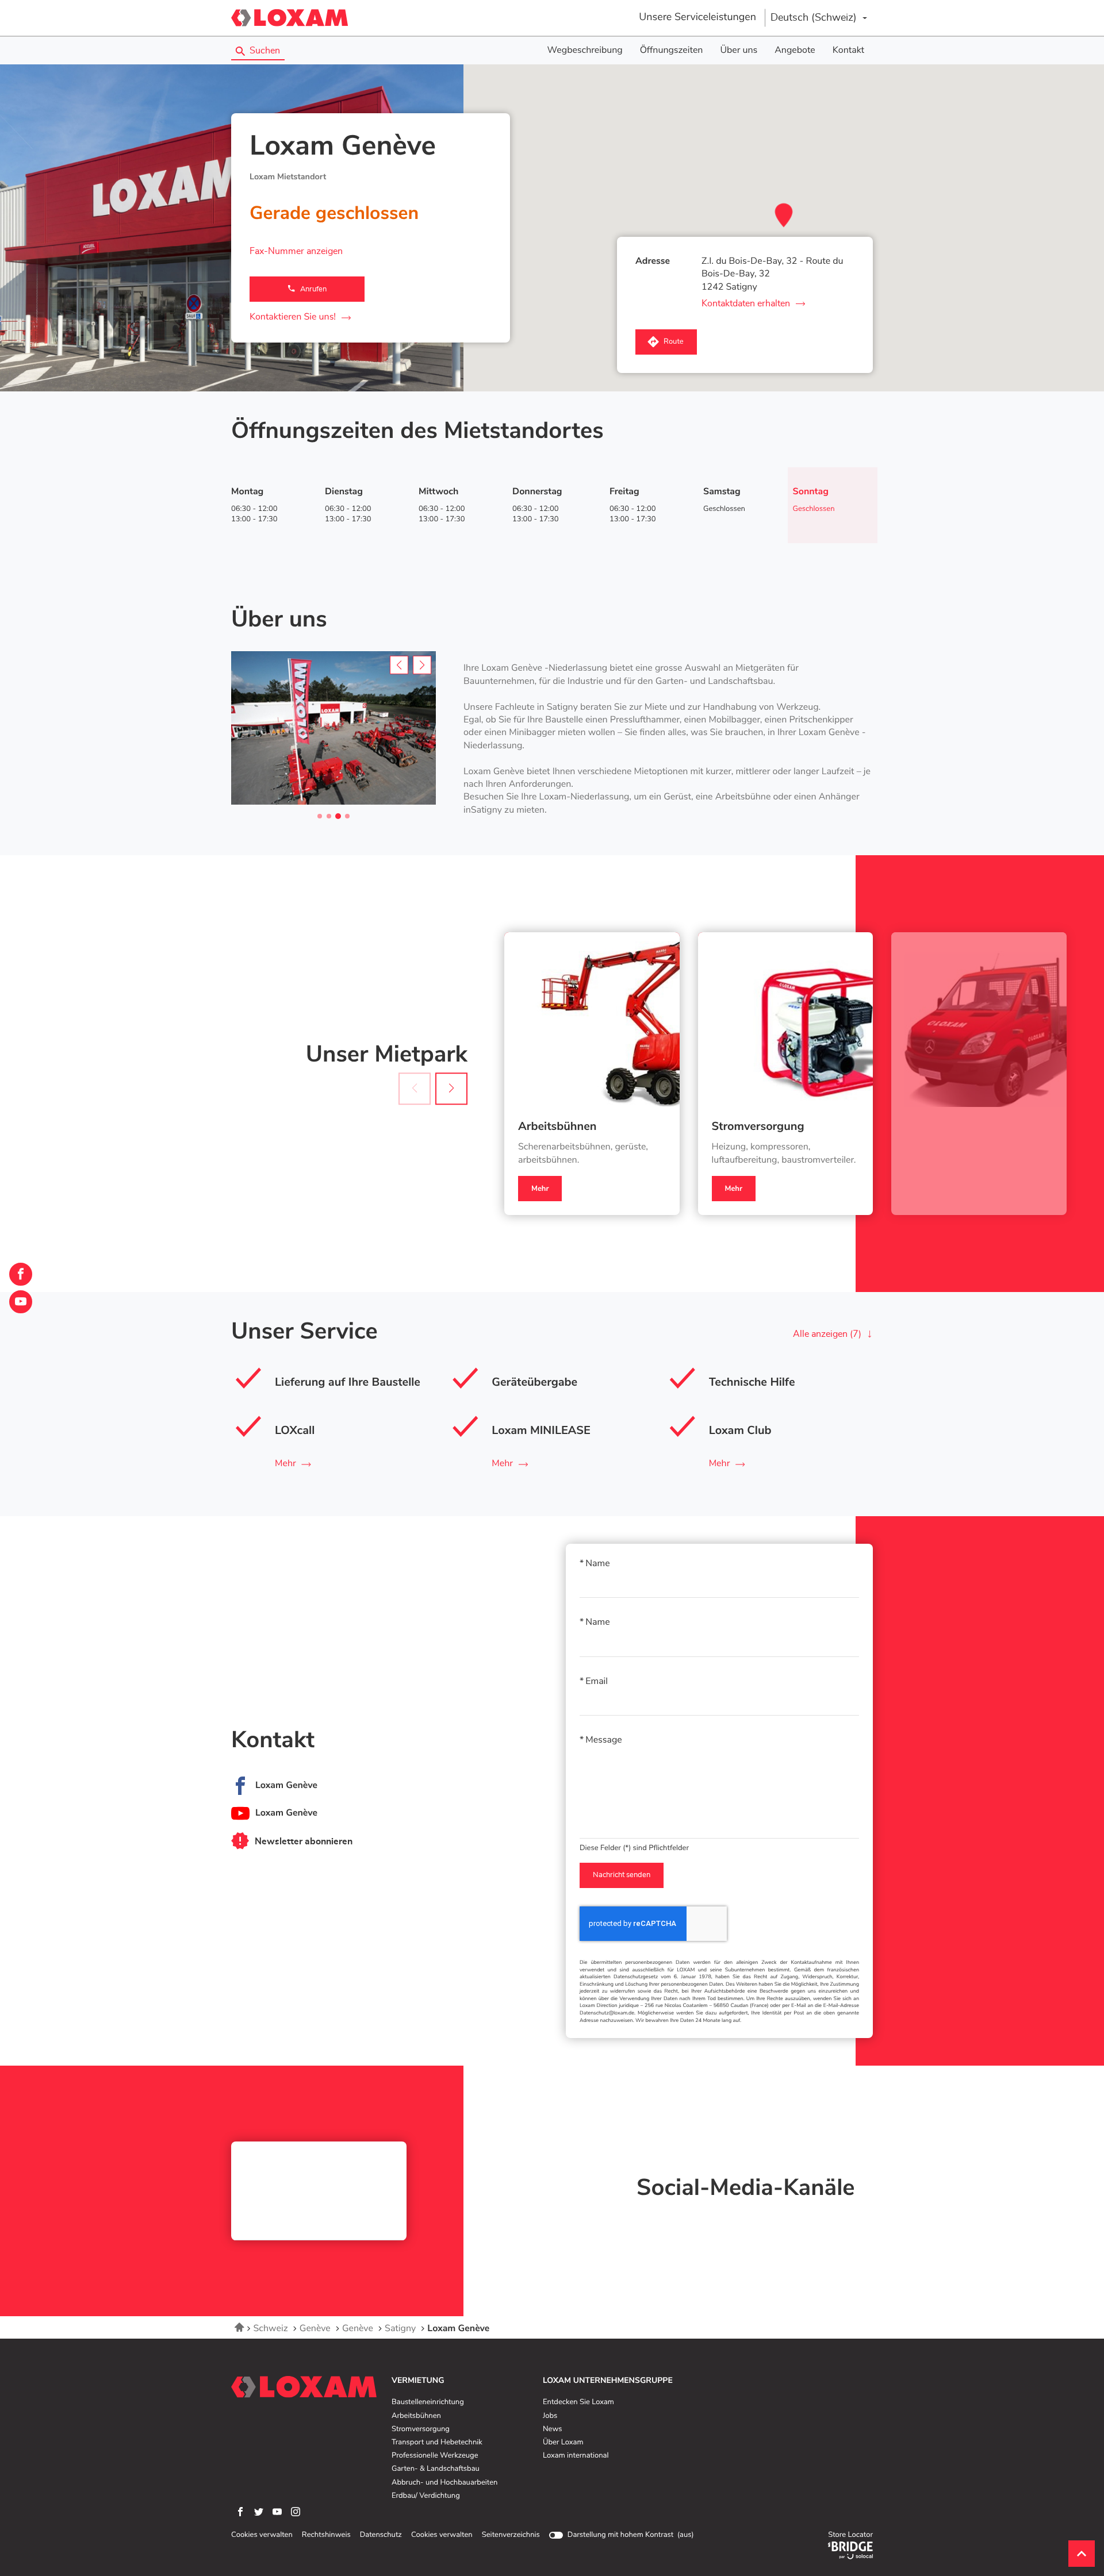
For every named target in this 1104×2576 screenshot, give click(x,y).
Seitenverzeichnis (511, 2535)
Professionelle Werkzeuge (435, 2456)
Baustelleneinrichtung (428, 2402)
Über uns (739, 51)
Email (597, 1682)
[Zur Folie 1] (320, 816)
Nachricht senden (622, 1875)
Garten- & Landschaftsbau (436, 2469)
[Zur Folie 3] (338, 816)
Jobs (550, 2416)
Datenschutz (381, 2535)
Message (604, 1740)
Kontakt (848, 51)
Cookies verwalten (262, 2535)
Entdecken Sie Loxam (578, 2402)
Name (597, 1564)
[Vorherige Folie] (399, 665)
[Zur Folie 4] (347, 816)
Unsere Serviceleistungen (697, 17)
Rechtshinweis (326, 2535)
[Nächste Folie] (451, 1089)
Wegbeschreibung (585, 51)
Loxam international (576, 2456)
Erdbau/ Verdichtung (426, 2496)
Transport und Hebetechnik (437, 2443)
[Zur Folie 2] (329, 816)
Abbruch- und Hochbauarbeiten (444, 2483)
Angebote (795, 51)
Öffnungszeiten (672, 51)
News (552, 2429)
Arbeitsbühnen (557, 1127)
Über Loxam (563, 2443)
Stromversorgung (758, 1127)
